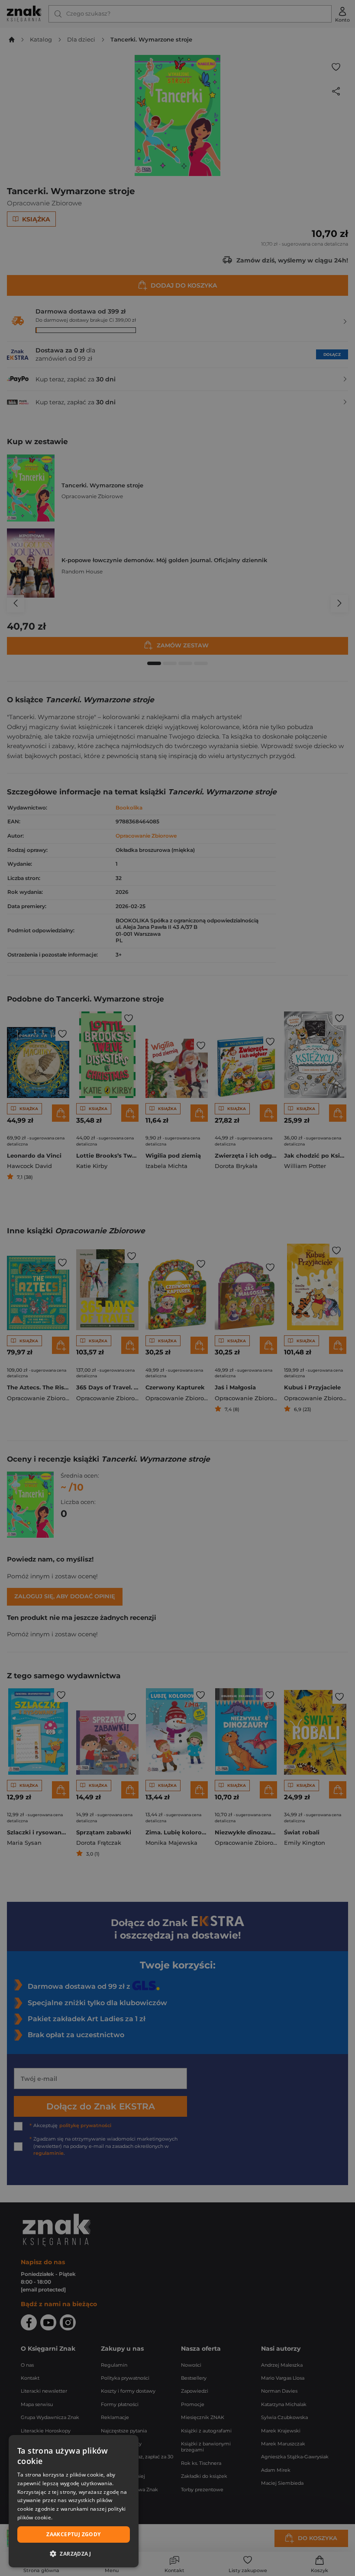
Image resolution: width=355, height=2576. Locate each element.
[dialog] (74, 2501)
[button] (74, 2554)
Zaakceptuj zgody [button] (73, 2534)
